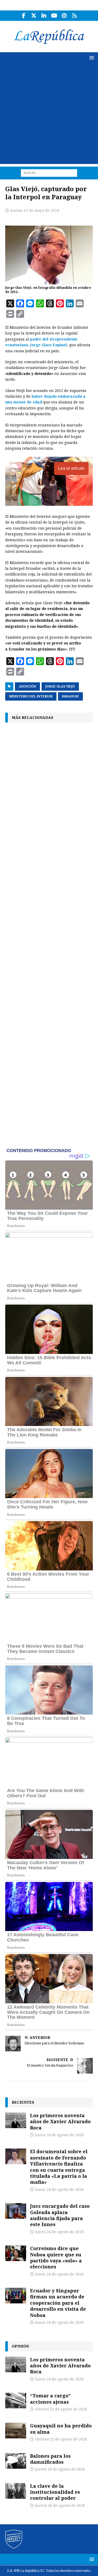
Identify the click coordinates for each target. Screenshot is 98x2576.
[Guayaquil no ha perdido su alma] (16, 2431)
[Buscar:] (49, 173)
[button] (91, 58)
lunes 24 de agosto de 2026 (59, 2135)
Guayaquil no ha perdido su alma (61, 2429)
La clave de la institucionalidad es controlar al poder (55, 2492)
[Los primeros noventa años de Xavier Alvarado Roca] (16, 2120)
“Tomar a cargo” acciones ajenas (50, 2399)
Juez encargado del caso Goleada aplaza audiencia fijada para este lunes (60, 2215)
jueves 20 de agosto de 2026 (60, 2469)
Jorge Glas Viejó (60, 686)
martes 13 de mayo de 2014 (35, 210)
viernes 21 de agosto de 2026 (61, 2409)
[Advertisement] (49, 115)
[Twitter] (34, 16)
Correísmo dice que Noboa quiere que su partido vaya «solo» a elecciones (56, 2257)
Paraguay (70, 696)
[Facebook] (24, 16)
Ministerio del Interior (31, 696)
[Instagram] (64, 16)
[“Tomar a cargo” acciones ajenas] (16, 2401)
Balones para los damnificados (50, 2459)
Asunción (27, 686)
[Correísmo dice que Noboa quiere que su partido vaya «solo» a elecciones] (16, 2253)
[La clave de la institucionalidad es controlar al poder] (16, 2491)
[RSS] (75, 16)
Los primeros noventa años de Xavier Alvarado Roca (60, 2122)
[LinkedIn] (44, 16)
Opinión (20, 2346)
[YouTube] (54, 16)
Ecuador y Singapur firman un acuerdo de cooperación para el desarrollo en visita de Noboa (58, 2303)
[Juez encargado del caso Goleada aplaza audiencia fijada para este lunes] (16, 2211)
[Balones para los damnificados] (16, 2461)
